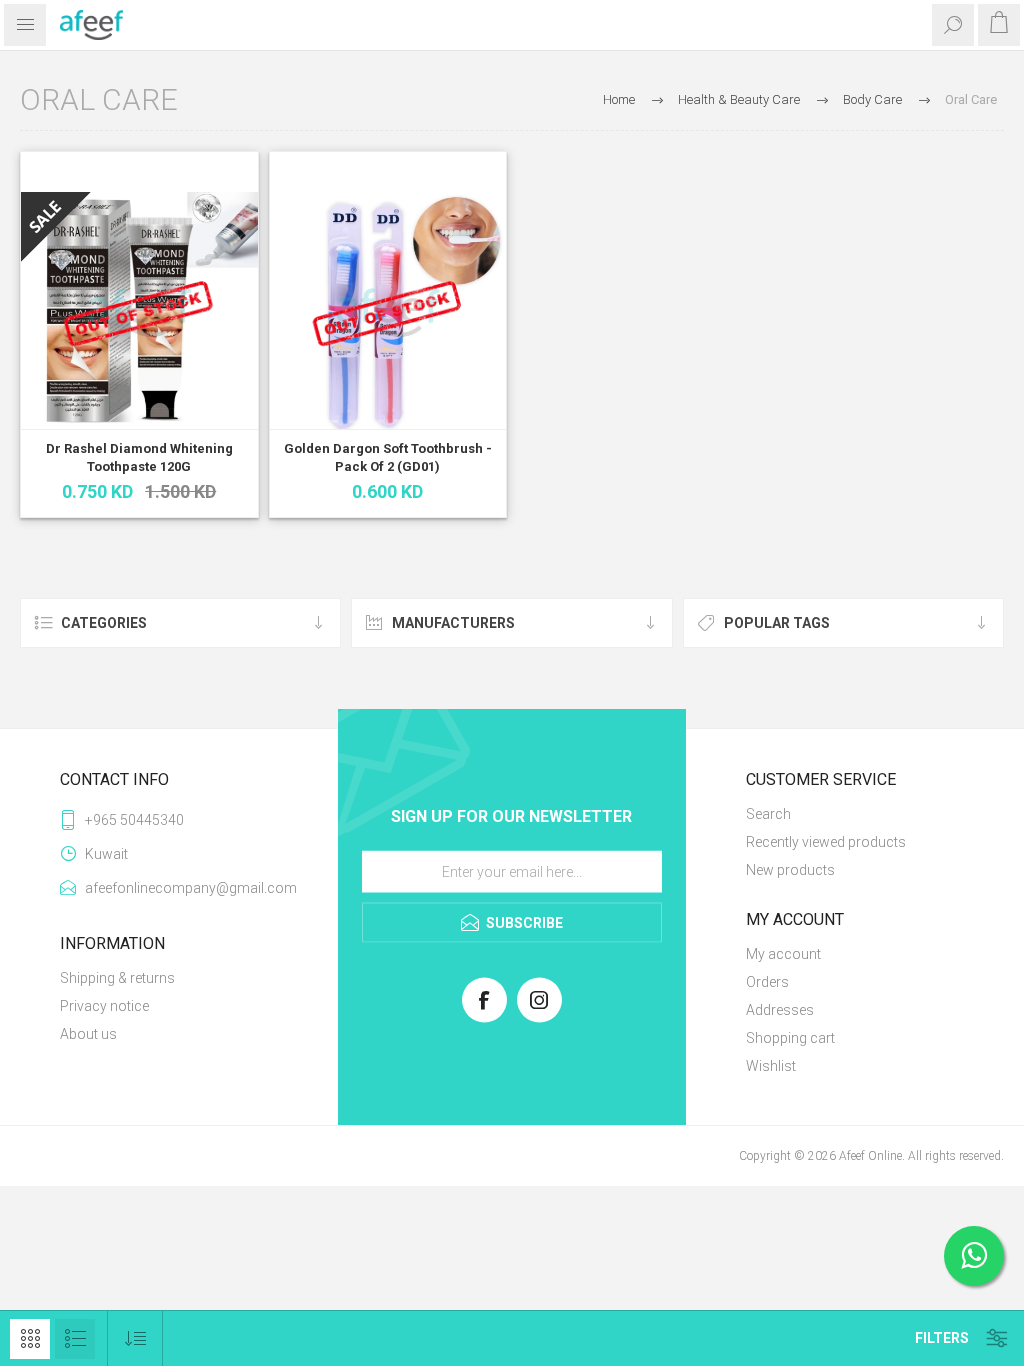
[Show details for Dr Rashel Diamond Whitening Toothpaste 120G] (139, 310)
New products (790, 870)
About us (88, 1034)
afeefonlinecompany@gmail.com (181, 888)
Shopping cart (790, 1038)
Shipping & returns (117, 978)
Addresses (780, 1010)
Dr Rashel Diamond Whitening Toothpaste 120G (139, 457)
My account (783, 954)
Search (768, 814)
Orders (767, 982)
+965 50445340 (134, 820)
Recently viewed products (826, 842)
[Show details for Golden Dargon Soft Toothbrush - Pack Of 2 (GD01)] (388, 310)
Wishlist (771, 1066)
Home (619, 99)
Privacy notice (104, 1006)
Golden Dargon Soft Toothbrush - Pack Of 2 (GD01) (388, 457)
